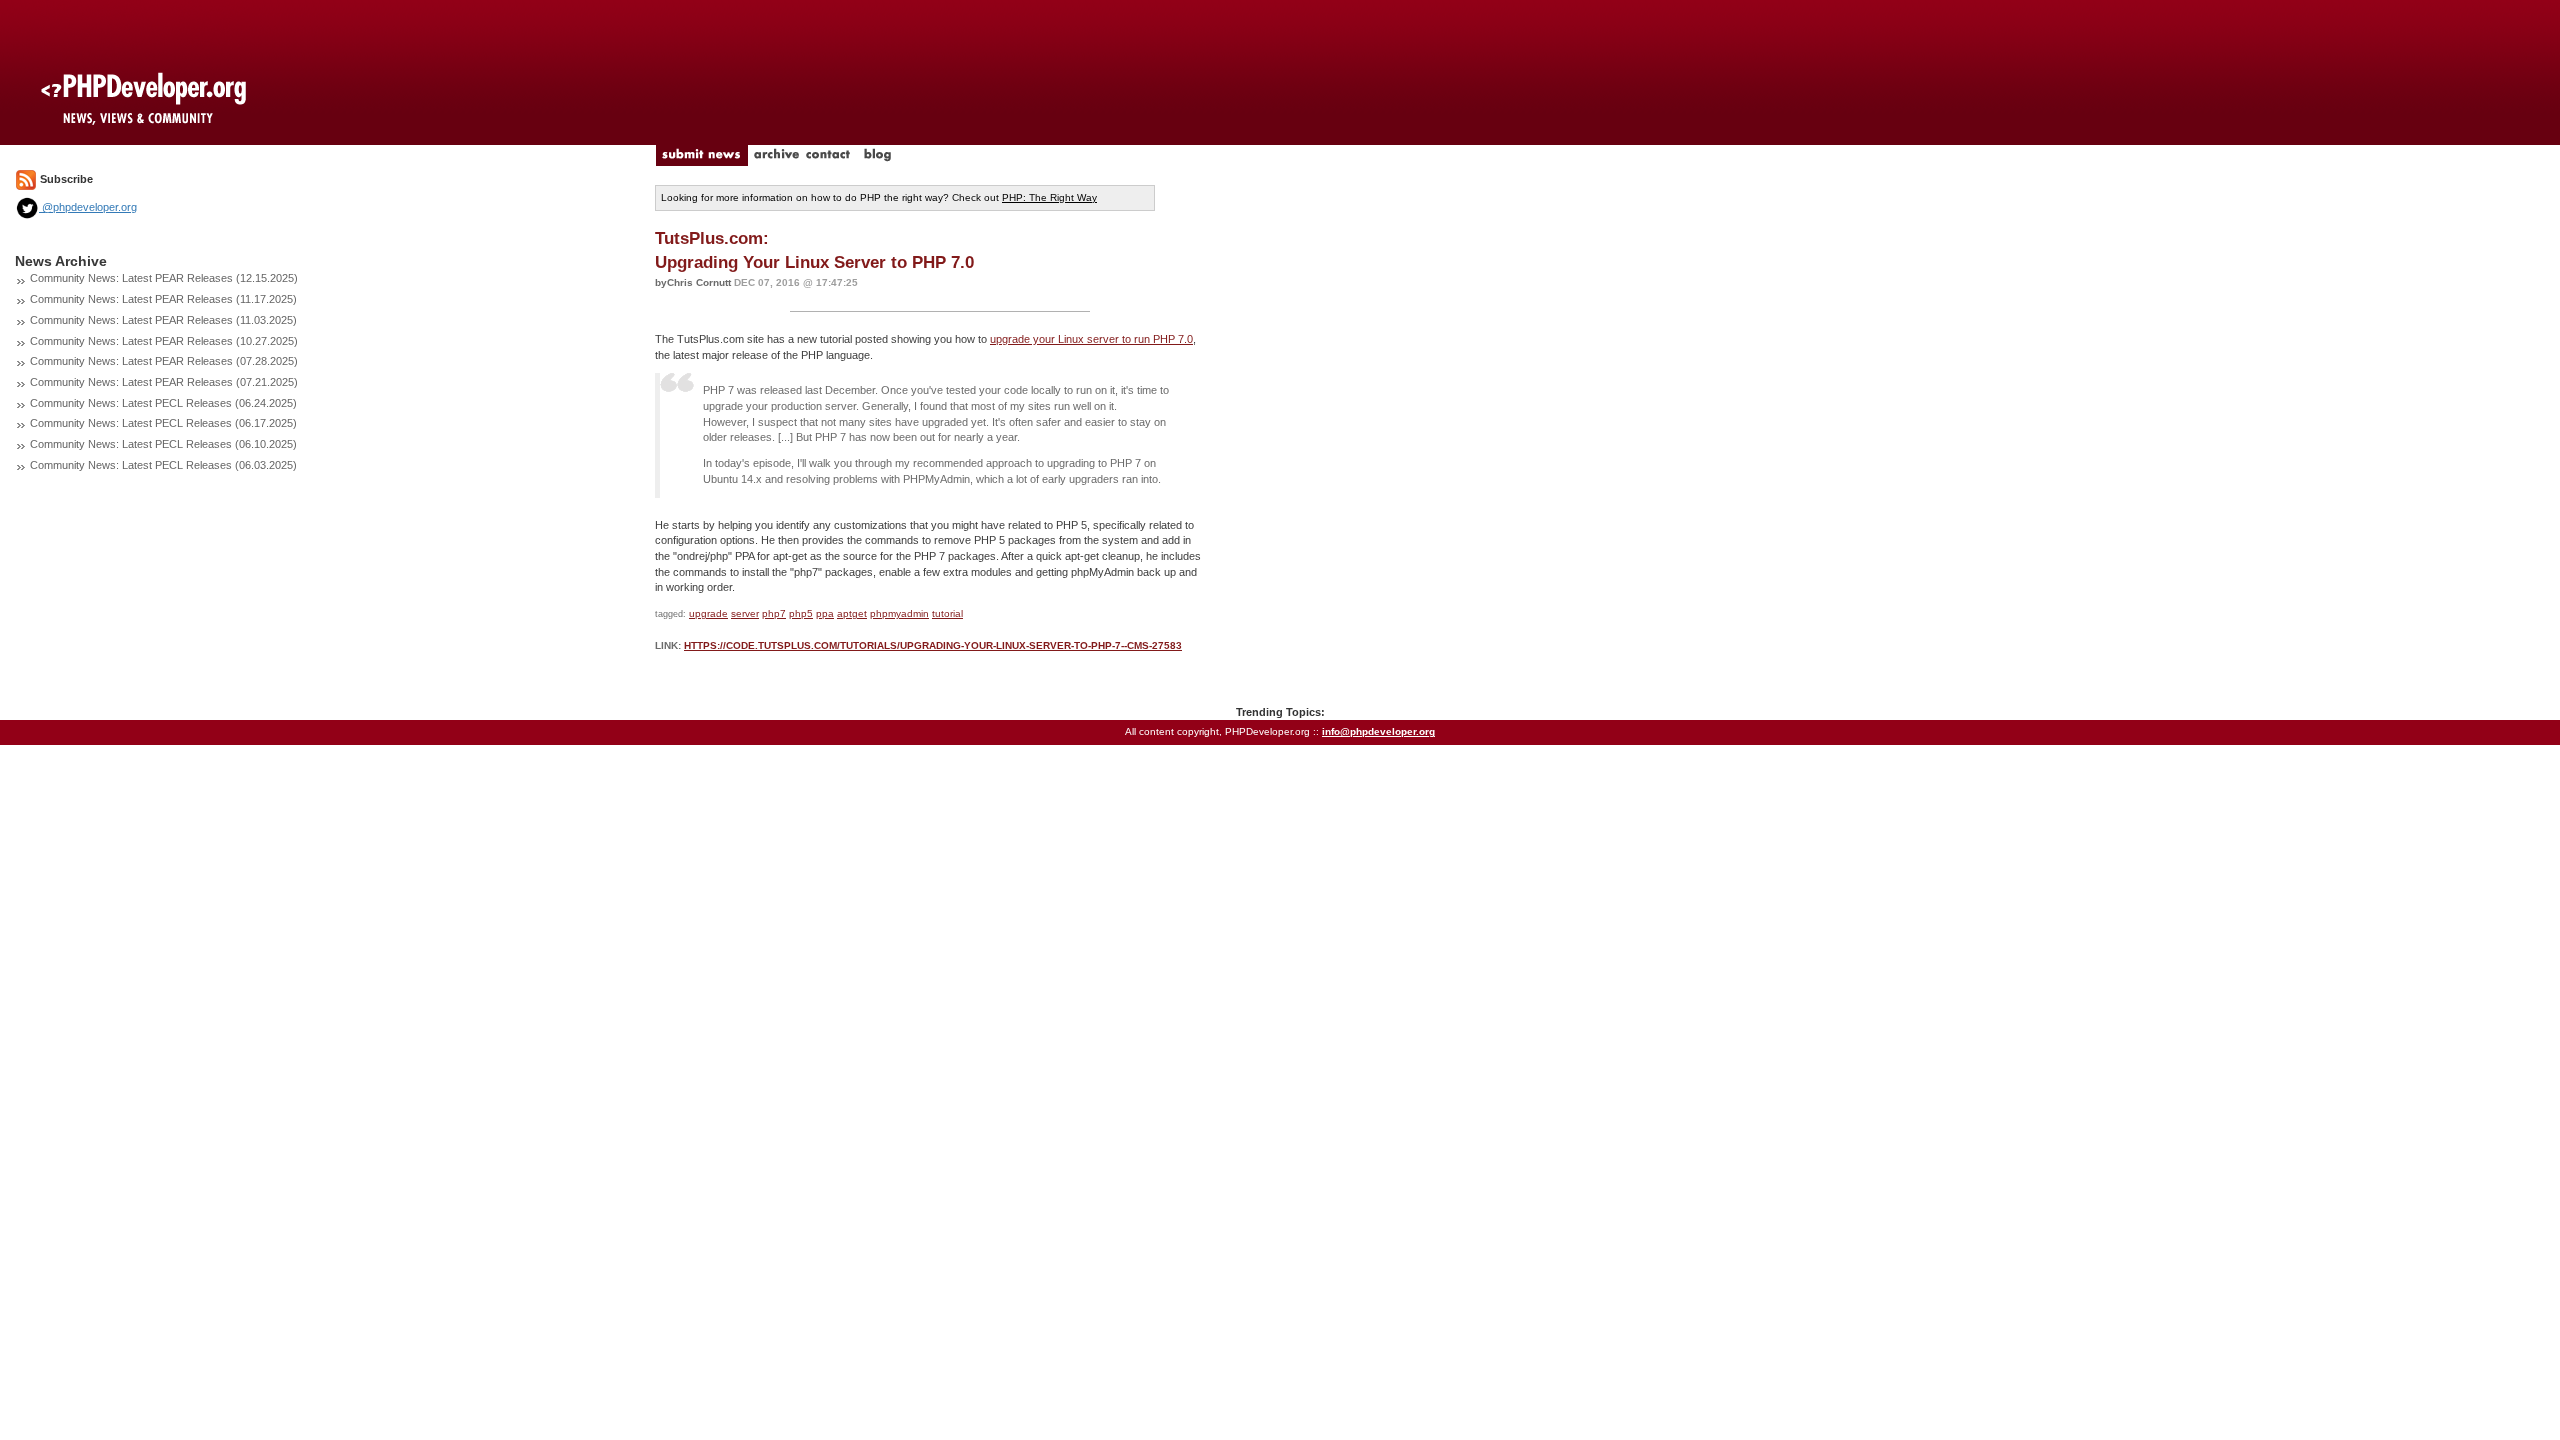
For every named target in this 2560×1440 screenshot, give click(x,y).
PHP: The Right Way (1049, 197)
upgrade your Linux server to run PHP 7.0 (1091, 339)
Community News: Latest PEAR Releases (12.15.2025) (164, 278)
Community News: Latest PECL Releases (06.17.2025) (163, 423)
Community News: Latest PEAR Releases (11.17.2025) (163, 299)
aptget (852, 613)
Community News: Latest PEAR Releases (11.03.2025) (163, 320)
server (745, 613)
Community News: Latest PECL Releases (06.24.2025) (163, 403)
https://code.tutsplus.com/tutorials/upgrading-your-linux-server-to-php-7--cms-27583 (933, 645)
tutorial (947, 613)
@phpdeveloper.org (88, 207)
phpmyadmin (899, 613)
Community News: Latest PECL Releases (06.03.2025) (163, 465)
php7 (774, 613)
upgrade (708, 613)
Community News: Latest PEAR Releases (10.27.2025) (164, 341)
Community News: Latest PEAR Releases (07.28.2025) (164, 361)
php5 (801, 613)
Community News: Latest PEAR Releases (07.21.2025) (164, 382)
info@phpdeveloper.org (1378, 731)
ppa (825, 613)
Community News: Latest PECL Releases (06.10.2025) (163, 444)
